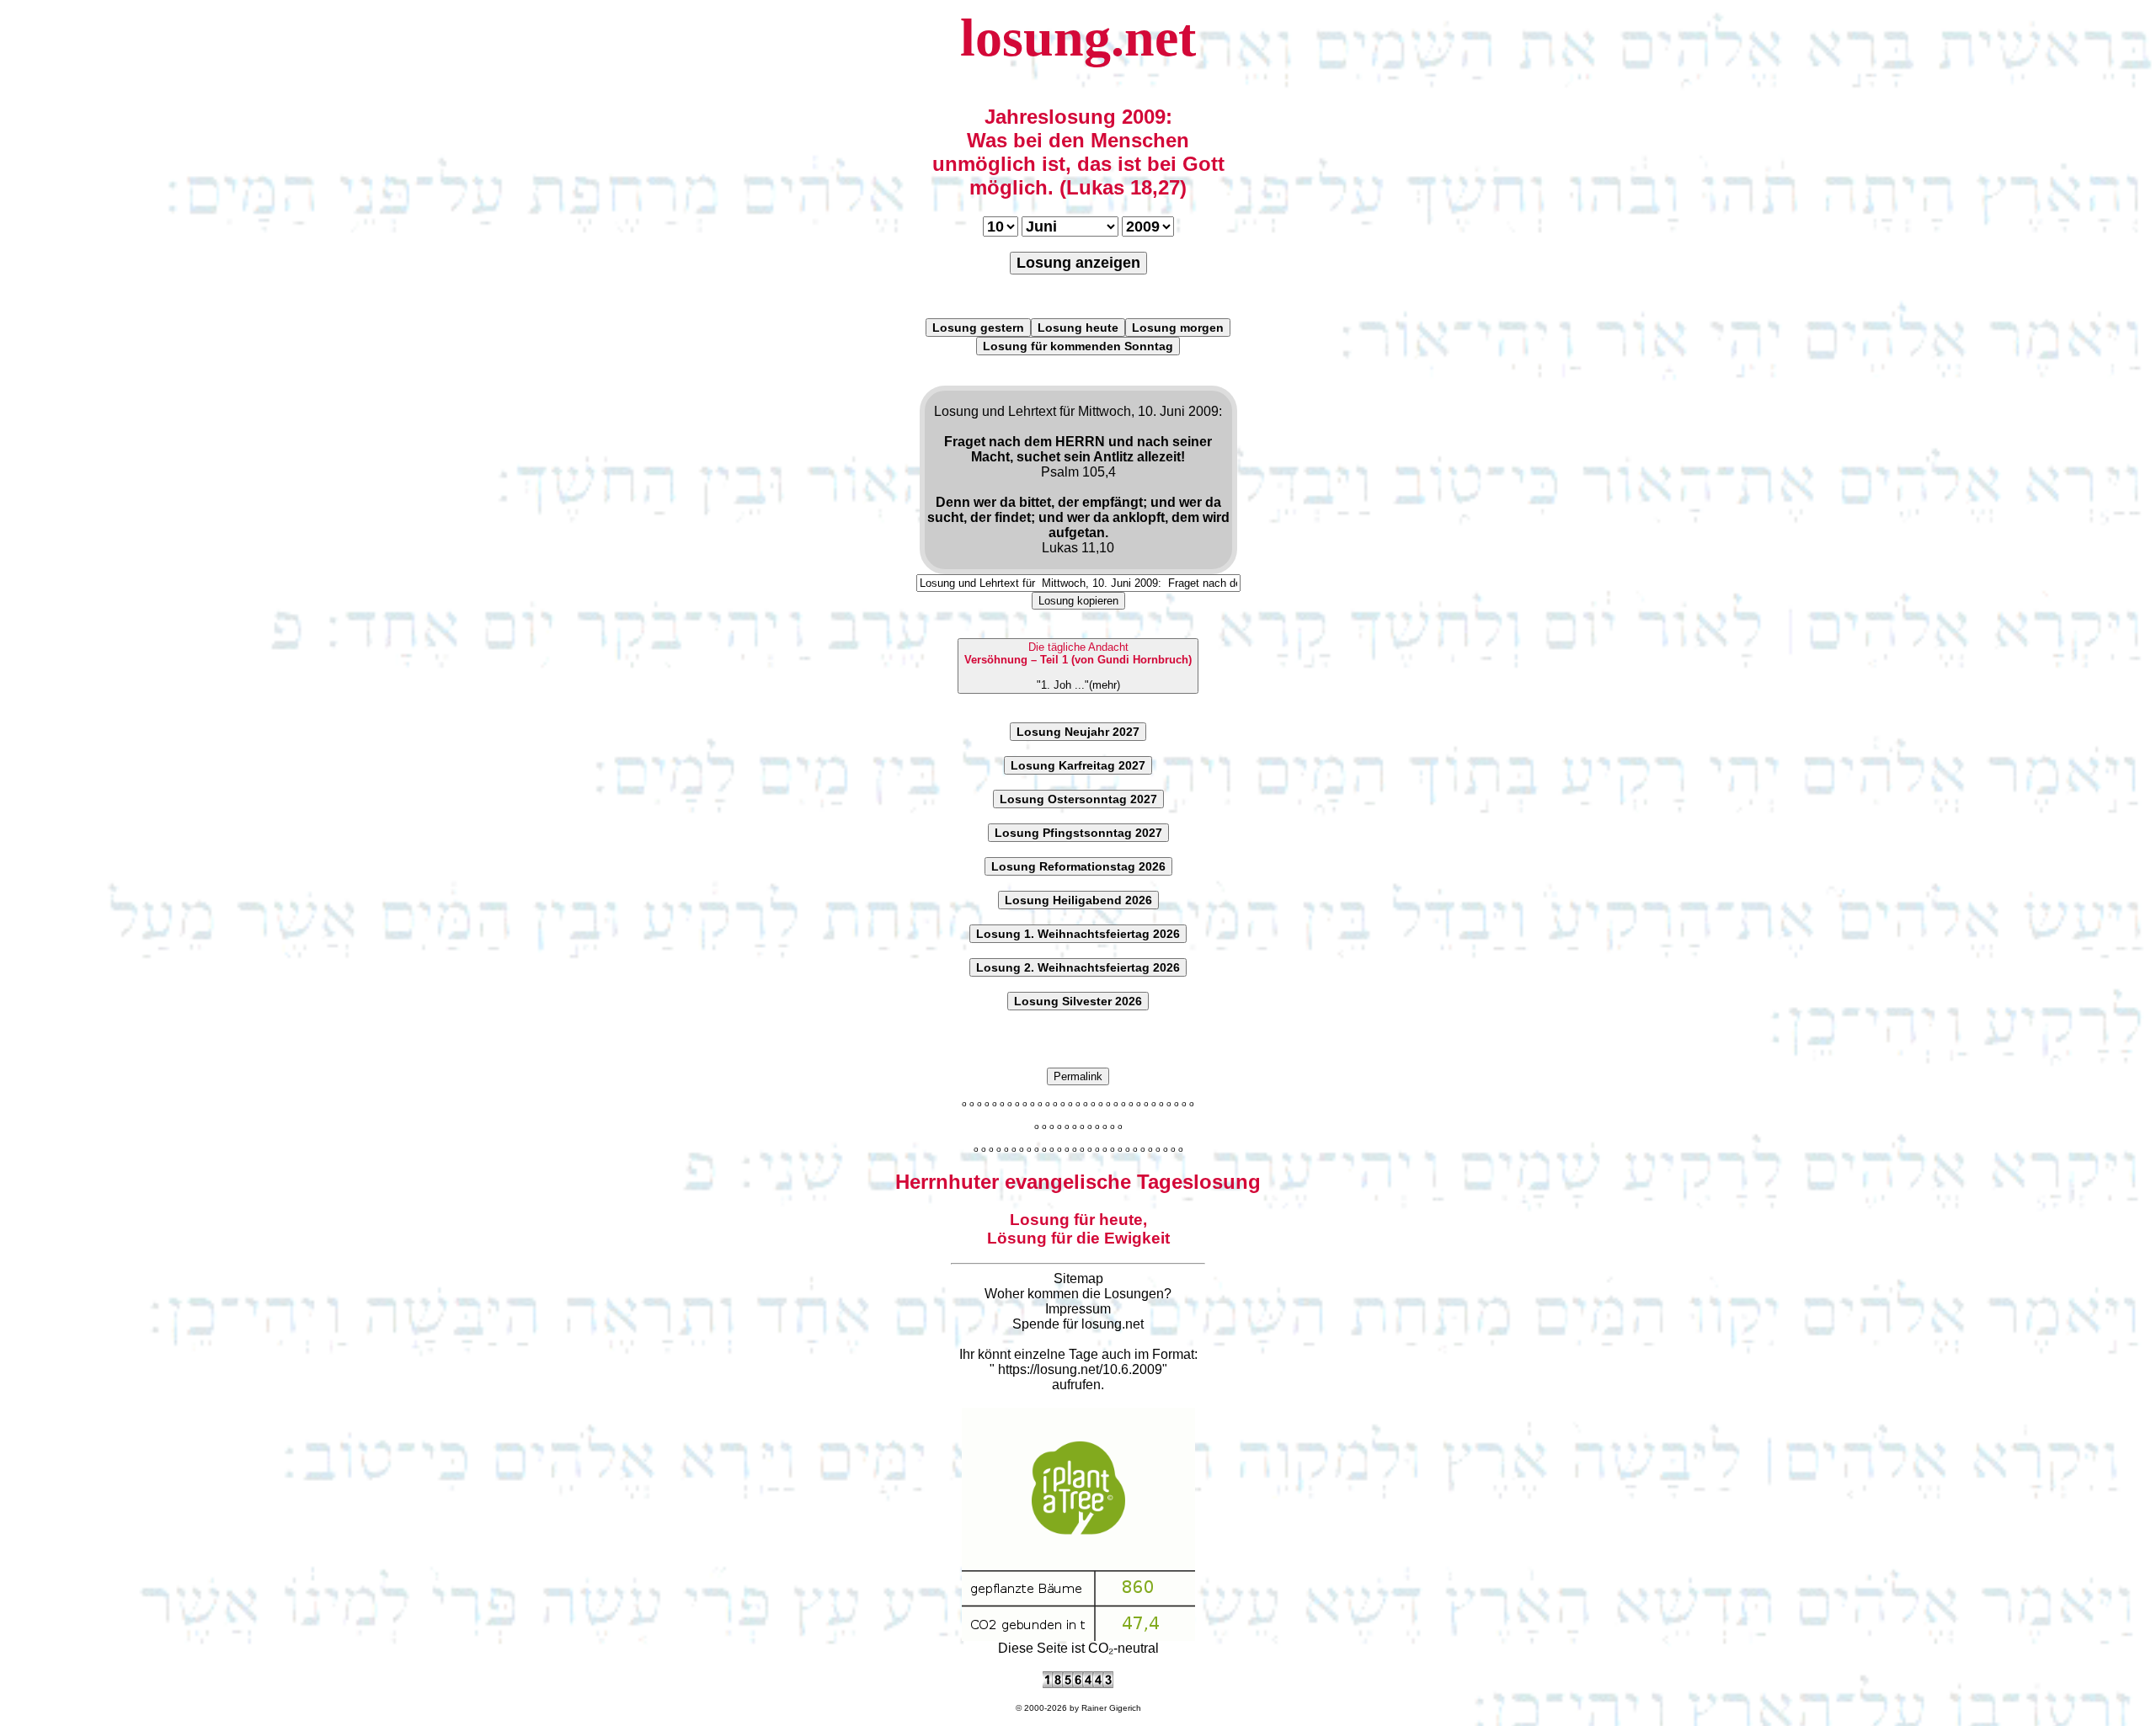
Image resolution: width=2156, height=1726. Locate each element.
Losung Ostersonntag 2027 (1078, 799)
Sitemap (1078, 1279)
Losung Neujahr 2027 (1078, 732)
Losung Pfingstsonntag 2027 (1078, 833)
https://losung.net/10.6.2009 (1080, 1369)
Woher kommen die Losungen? (1078, 1294)
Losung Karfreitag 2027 (1078, 765)
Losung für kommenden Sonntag (1078, 346)
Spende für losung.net (1078, 1324)
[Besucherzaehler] (1078, 1683)
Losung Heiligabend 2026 (1078, 900)
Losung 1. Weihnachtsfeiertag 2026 (1078, 934)
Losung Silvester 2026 (1078, 1001)
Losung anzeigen (1078, 263)
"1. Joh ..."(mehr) (1078, 666)
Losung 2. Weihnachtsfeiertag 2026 (1078, 967)
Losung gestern (978, 328)
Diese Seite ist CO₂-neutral (1078, 1648)
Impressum (1078, 1309)
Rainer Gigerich (1111, 1708)
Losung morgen (1178, 328)
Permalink (1078, 1076)
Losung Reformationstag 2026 (1078, 866)
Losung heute (1078, 328)
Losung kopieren (1078, 601)
